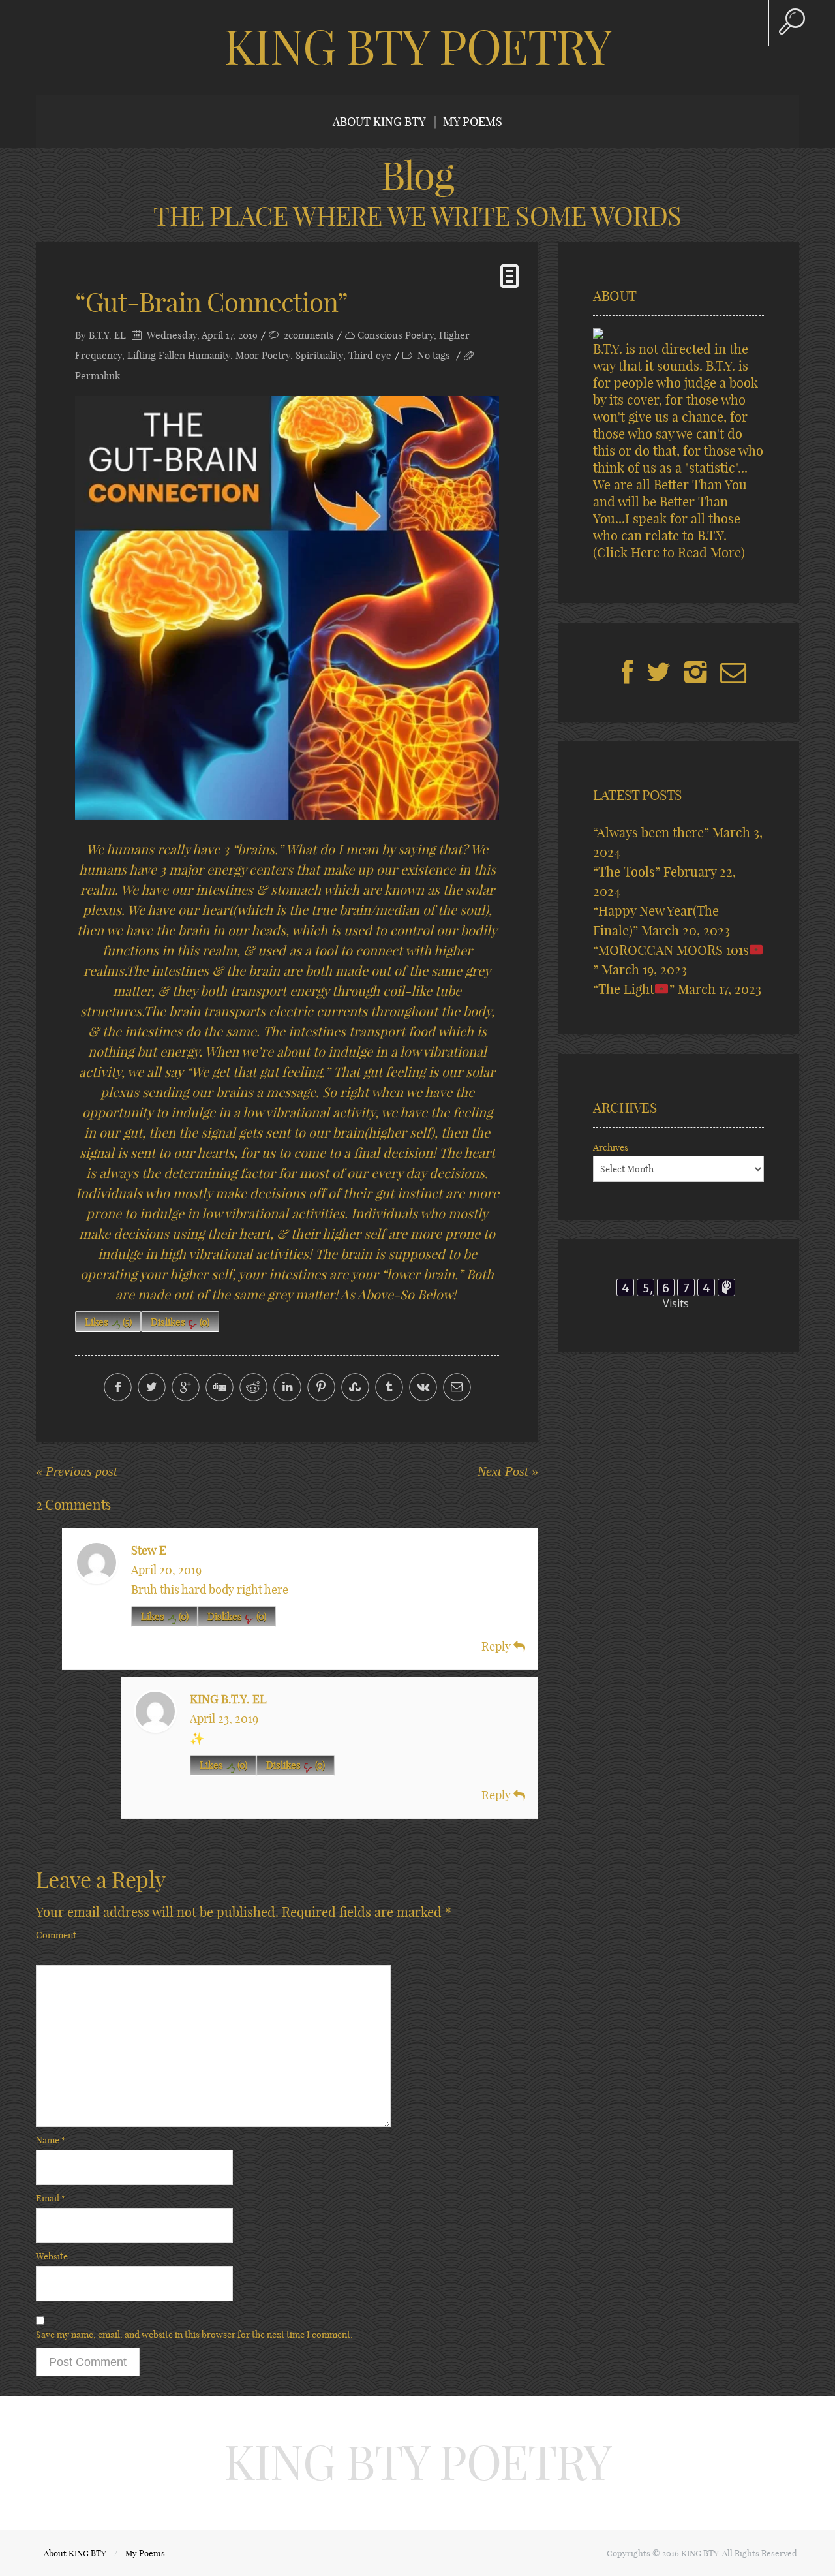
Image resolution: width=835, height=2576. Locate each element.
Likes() (108, 1322)
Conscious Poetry (396, 335)
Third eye (370, 355)
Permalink (98, 376)
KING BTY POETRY (417, 47)
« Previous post (77, 1471)
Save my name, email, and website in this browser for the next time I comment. (194, 2335)
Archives (611, 1147)
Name (51, 2140)
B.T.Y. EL (107, 335)
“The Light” (634, 989)
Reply (497, 1646)
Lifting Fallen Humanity (179, 355)
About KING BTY (379, 122)
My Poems (473, 122)
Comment (56, 1935)
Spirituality (319, 355)
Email (51, 2198)
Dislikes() (180, 1322)
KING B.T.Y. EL (228, 1699)
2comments (309, 335)
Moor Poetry (263, 355)
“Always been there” (651, 832)
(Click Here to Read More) (669, 552)
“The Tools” (627, 872)
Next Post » (508, 1471)
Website (52, 2256)
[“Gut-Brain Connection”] (287, 608)
